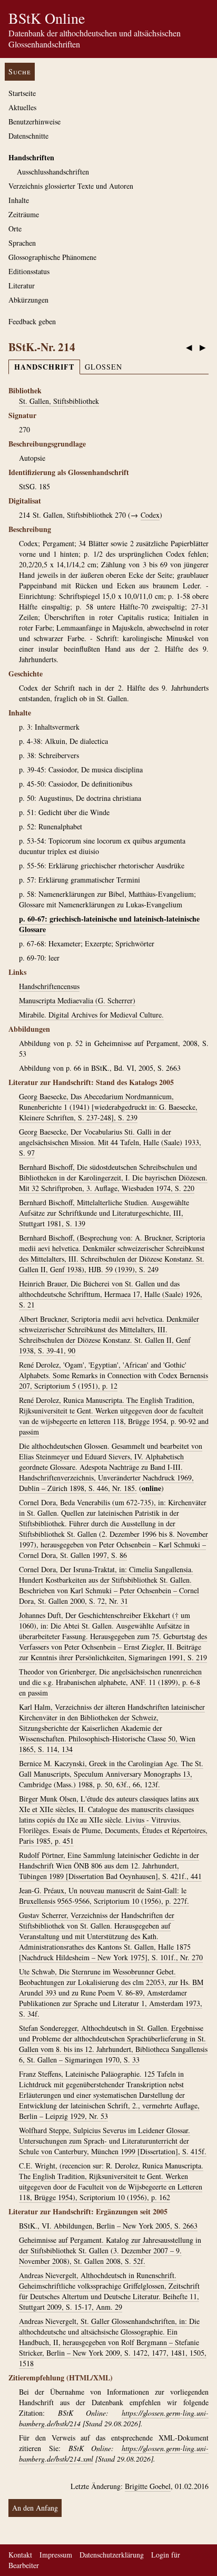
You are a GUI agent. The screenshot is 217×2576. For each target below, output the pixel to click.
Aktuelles (22, 107)
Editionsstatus (29, 271)
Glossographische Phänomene (52, 257)
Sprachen (22, 243)
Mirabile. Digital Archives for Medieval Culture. (91, 1015)
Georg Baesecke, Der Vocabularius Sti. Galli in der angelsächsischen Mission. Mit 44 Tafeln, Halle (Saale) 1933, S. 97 (110, 1142)
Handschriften (31, 157)
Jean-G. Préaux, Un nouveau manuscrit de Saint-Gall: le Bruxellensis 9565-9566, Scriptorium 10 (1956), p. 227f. (104, 1896)
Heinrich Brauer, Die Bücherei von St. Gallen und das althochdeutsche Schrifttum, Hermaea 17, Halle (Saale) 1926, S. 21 (111, 1294)
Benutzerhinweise (34, 122)
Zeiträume (24, 214)
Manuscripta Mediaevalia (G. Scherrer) (77, 1000)
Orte (15, 229)
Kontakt (20, 2555)
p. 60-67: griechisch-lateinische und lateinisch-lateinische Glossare (109, 924)
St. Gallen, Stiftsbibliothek (59, 401)
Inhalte (19, 200)
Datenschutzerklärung (112, 2555)
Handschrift (44, 367)
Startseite (22, 93)
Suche (20, 71)
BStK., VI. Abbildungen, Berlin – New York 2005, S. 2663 (108, 2226)
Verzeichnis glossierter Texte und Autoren (71, 186)
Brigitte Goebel (148, 2486)
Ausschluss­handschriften (53, 172)
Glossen (103, 367)
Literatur (22, 285)
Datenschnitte (28, 136)
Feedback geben (32, 321)
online (151, 1488)
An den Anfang (35, 2508)
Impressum (56, 2555)
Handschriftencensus (49, 986)
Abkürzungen (28, 300)
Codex (150, 515)
